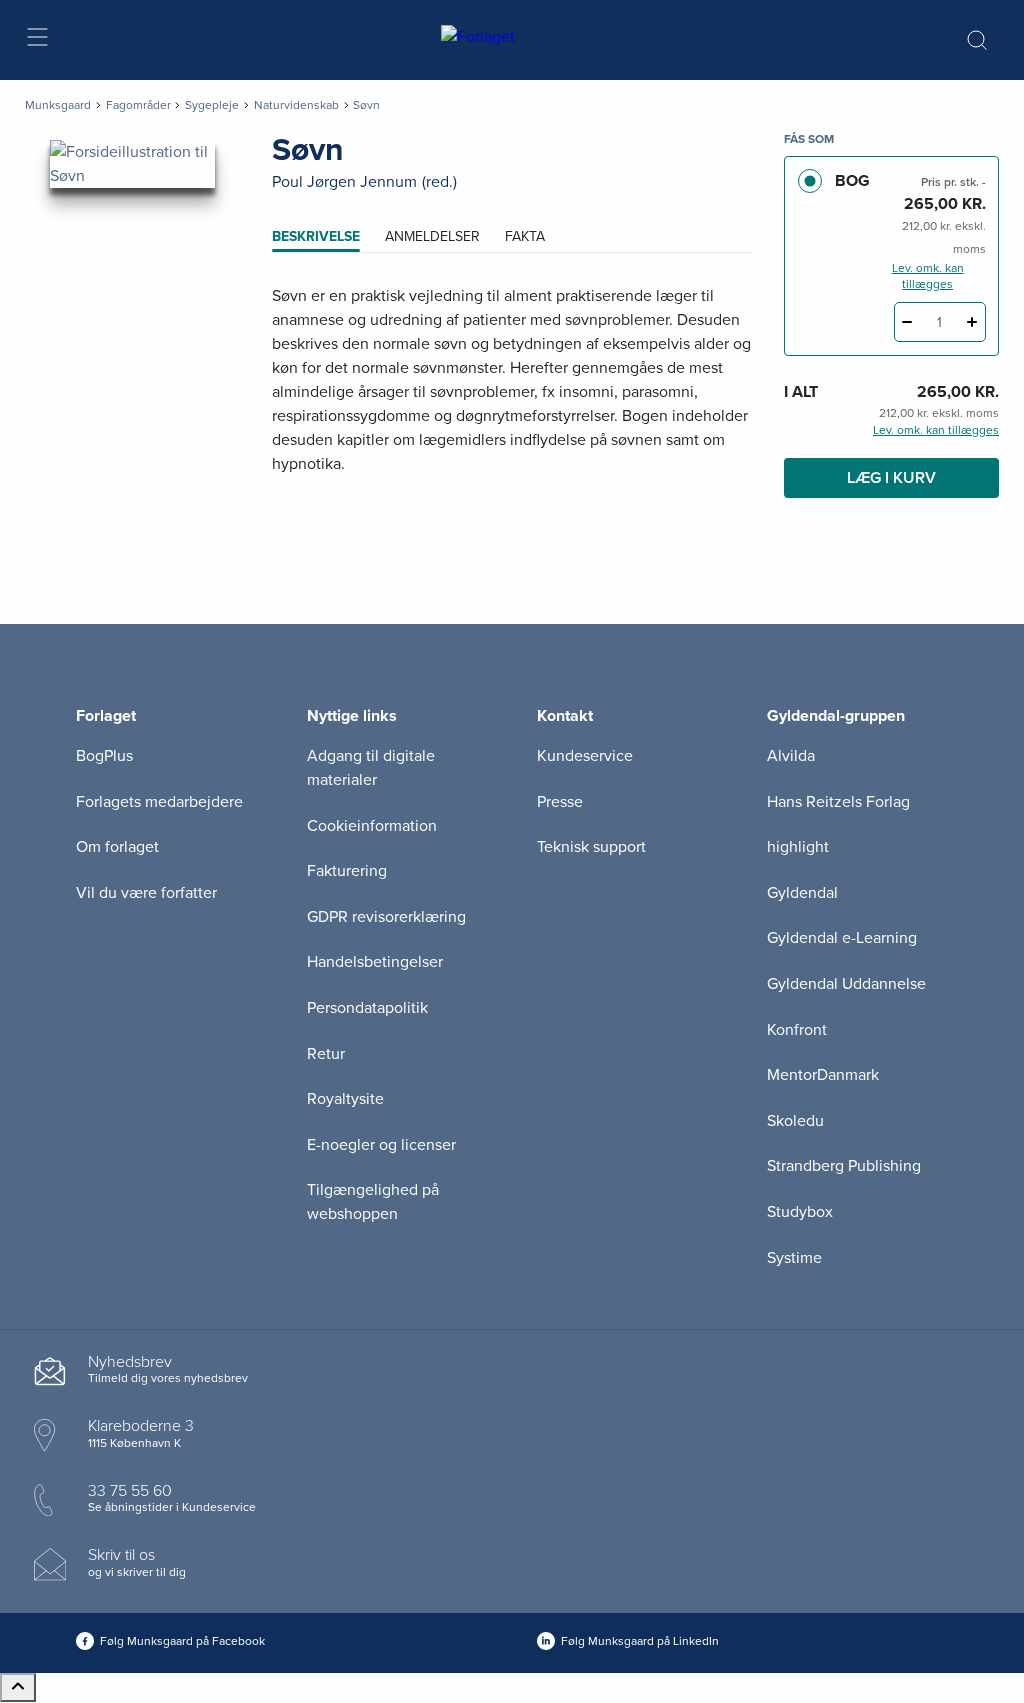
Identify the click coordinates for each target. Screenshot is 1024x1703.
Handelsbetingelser (375, 962)
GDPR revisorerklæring (386, 917)
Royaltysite (345, 1099)
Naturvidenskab (296, 105)
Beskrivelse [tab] (316, 236)
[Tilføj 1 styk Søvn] (972, 322)
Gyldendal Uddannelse (846, 984)
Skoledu (795, 1121)
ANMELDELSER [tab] (432, 236)
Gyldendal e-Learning (842, 938)
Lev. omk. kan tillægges (928, 276)
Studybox (800, 1212)
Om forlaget (117, 847)
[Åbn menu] (36, 40)
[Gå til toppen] (18, 1687)
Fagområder (138, 105)
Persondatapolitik (367, 1008)
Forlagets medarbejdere (159, 802)
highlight (798, 847)
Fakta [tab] (525, 236)
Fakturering (347, 871)
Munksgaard (58, 105)
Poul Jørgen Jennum (344, 182)
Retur (326, 1054)
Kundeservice (585, 756)
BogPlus (104, 756)
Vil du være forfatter (146, 893)
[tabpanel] (512, 404)
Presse (560, 802)
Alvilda (791, 756)
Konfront (797, 1030)
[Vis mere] (512, 513)
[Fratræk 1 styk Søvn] (907, 322)
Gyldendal (802, 893)
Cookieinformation (372, 826)
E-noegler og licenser (381, 1145)
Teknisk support (591, 847)
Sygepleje (212, 105)
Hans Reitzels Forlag (838, 802)
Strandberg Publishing (844, 1166)
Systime (794, 1258)
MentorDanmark (823, 1075)
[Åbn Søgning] (977, 40)
